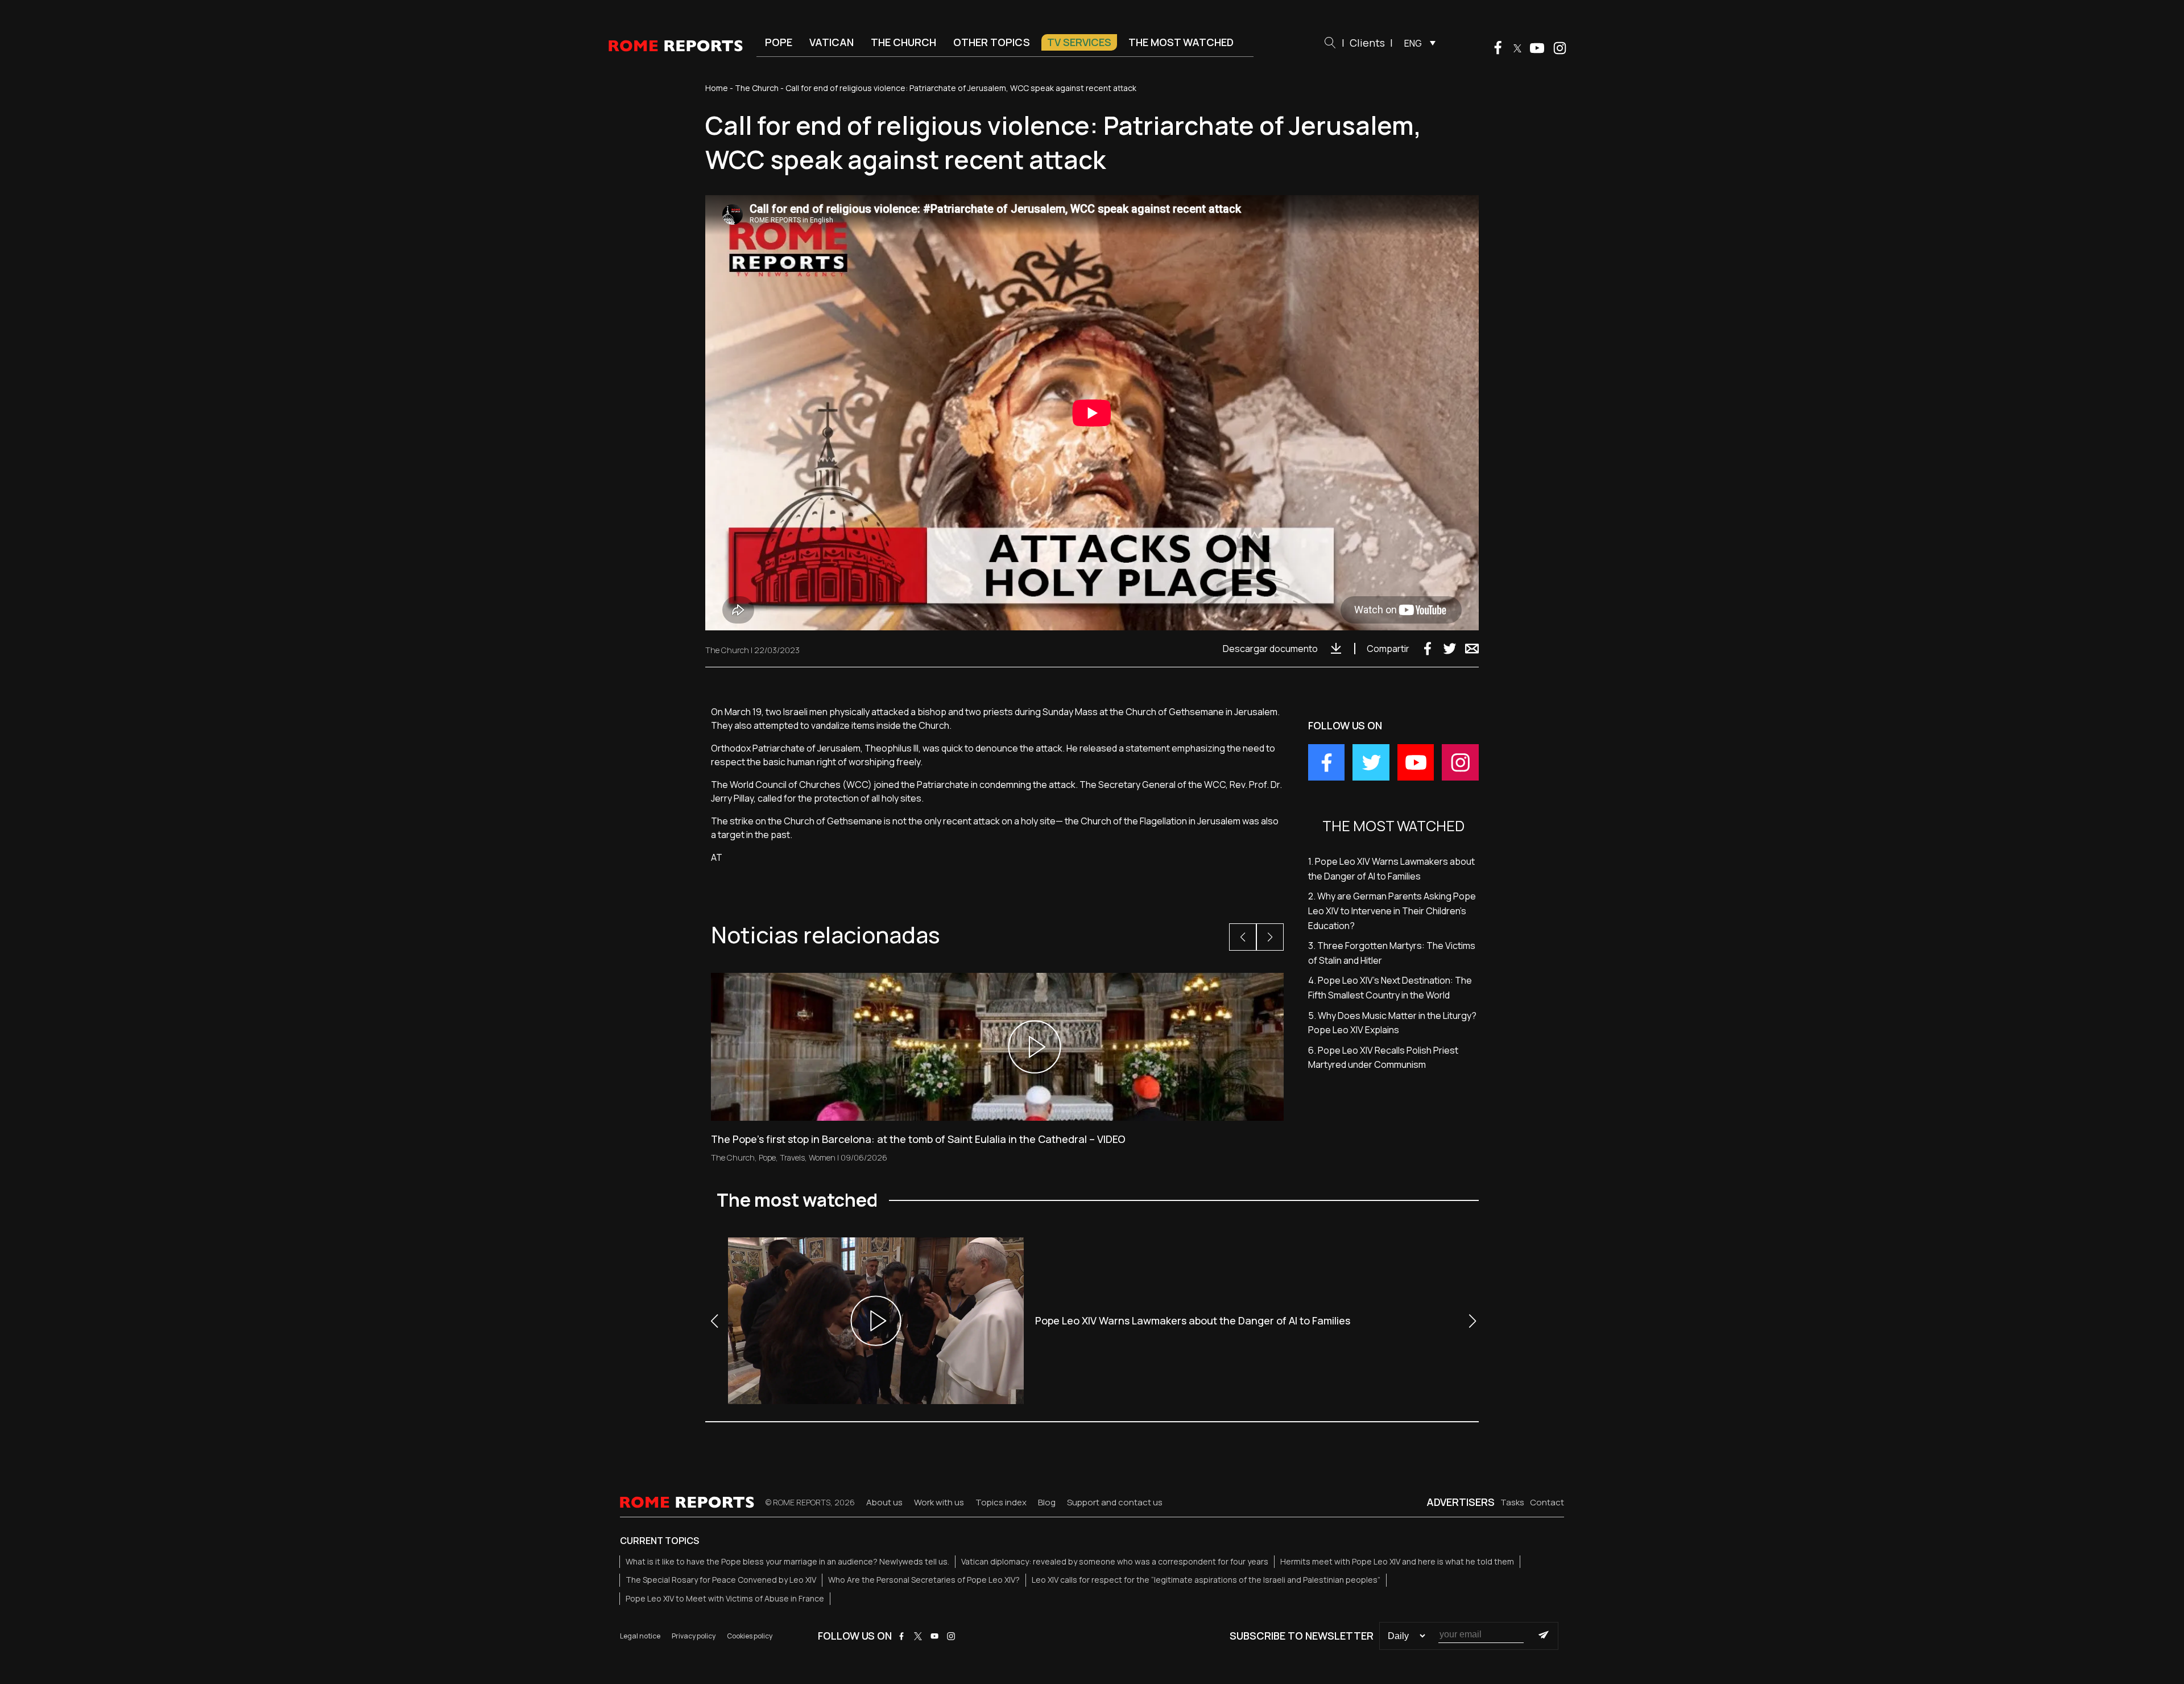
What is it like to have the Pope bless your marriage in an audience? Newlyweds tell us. (787, 1561)
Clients (1367, 43)
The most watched (1181, 42)
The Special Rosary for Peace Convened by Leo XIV (721, 1580)
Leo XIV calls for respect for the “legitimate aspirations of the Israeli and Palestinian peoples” (1206, 1580)
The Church (903, 42)
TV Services (1079, 42)
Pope (779, 42)
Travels (792, 1157)
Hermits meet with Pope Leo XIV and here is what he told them (1397, 1561)
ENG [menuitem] (1413, 43)
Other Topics (992, 42)
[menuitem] (1417, 43)
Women (822, 1157)
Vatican (832, 42)
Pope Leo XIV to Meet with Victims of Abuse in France (725, 1598)
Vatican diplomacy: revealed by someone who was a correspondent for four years (1115, 1561)
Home (717, 88)
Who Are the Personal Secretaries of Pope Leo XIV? (924, 1580)
